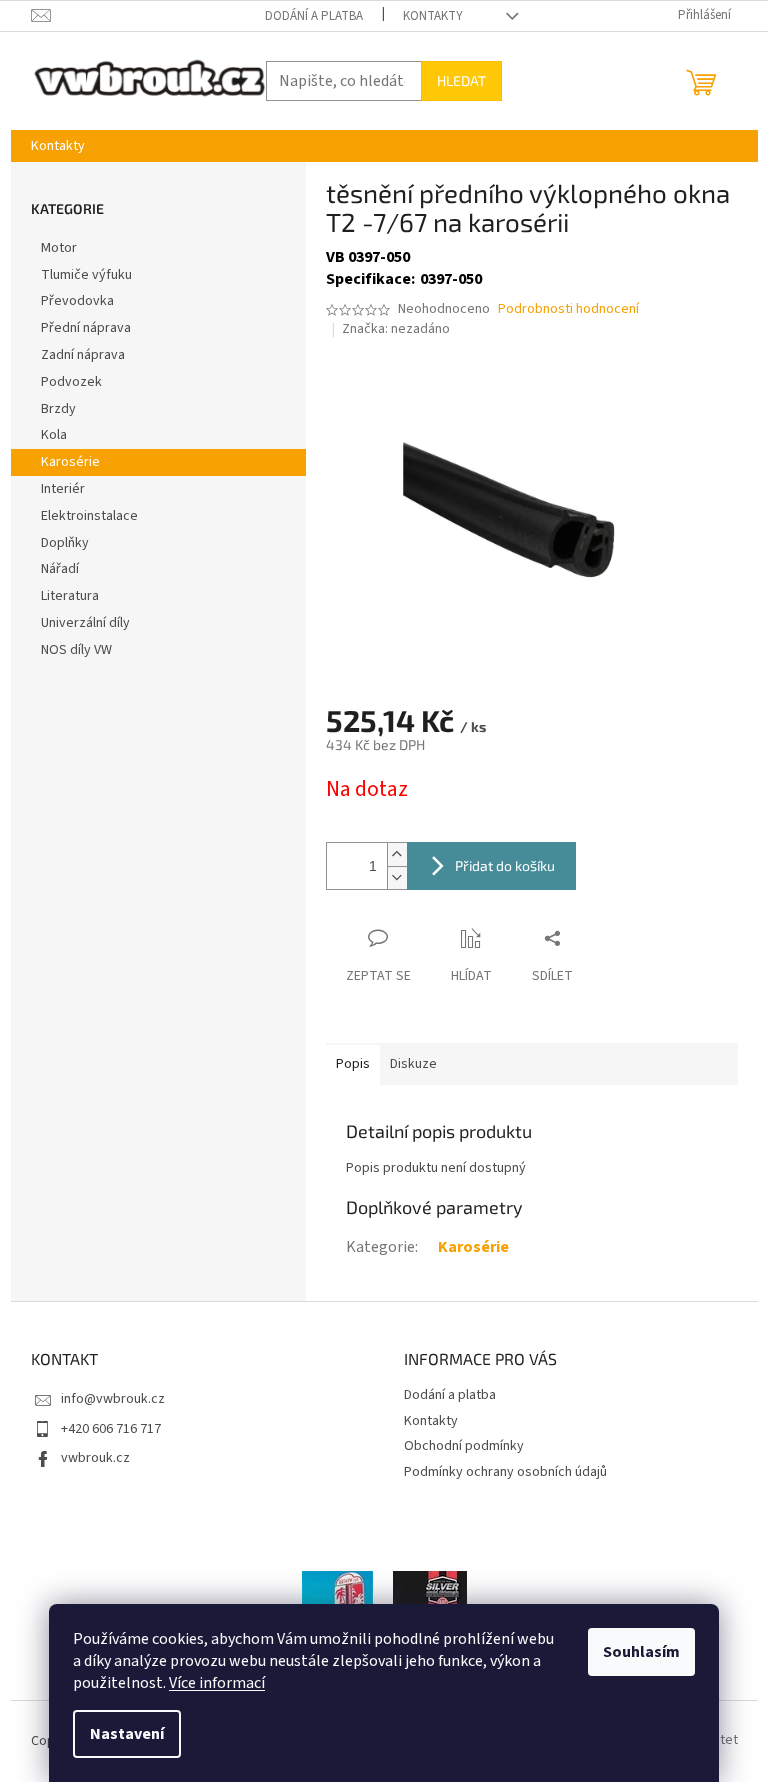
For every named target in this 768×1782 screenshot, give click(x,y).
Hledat (461, 80)
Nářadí (60, 569)
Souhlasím (641, 1652)
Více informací (217, 1683)
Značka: (396, 329)
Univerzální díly (85, 623)
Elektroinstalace (89, 516)
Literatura (70, 596)
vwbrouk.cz (95, 1458)
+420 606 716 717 (111, 1429)
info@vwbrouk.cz (113, 1399)
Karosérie (70, 462)
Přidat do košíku (505, 865)
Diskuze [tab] (413, 1064)
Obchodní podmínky (464, 1446)
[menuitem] (58, 146)
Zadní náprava (83, 355)
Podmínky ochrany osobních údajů (505, 1472)
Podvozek (71, 382)
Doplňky (65, 543)
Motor (59, 248)
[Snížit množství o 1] (397, 877)
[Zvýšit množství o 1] (397, 854)
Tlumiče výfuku (86, 275)
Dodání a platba (314, 16)
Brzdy (58, 409)
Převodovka (77, 301)
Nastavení (127, 1734)
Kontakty (433, 16)
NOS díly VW (76, 650)
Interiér (63, 489)
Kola (54, 435)
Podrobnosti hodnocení (568, 309)
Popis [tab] (353, 1064)
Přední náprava (86, 328)
